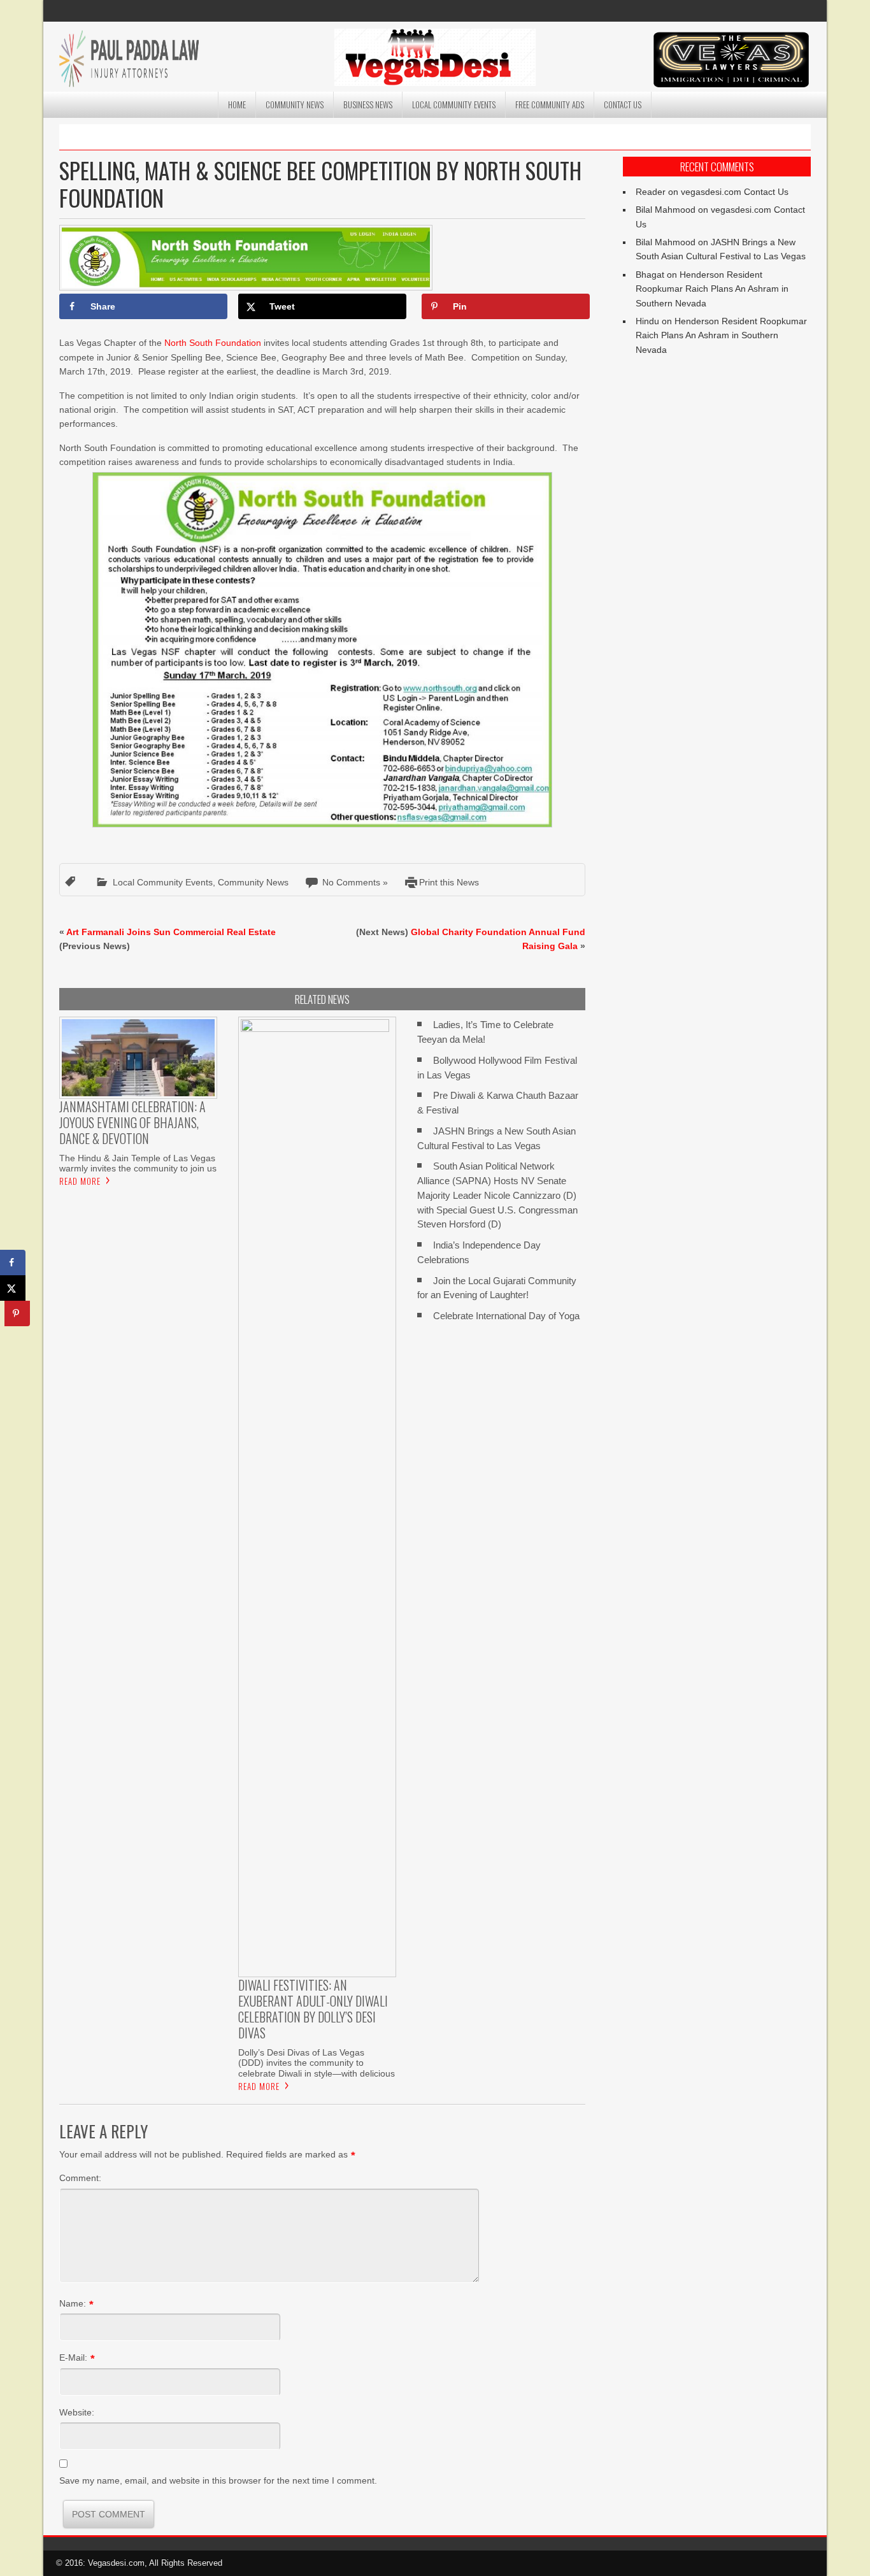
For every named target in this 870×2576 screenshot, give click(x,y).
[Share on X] (13, 1288)
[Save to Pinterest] (17, 1313)
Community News (295, 104)
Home (237, 104)
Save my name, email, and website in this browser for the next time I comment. (218, 2480)
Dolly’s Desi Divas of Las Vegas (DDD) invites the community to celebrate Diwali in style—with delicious (317, 2063)
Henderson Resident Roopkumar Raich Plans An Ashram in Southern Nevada (712, 289)
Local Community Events (454, 104)
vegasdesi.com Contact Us (735, 192)
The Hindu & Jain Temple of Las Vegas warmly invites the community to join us (138, 1163)
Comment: (80, 2178)
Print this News (449, 882)
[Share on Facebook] (13, 1263)
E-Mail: (73, 2358)
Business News (368, 104)
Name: (73, 2303)
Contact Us (623, 104)
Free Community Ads (550, 104)
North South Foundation (213, 343)
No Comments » (355, 882)
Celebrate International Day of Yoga (506, 1316)
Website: (77, 2412)
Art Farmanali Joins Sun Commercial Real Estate (171, 932)
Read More (80, 1181)
